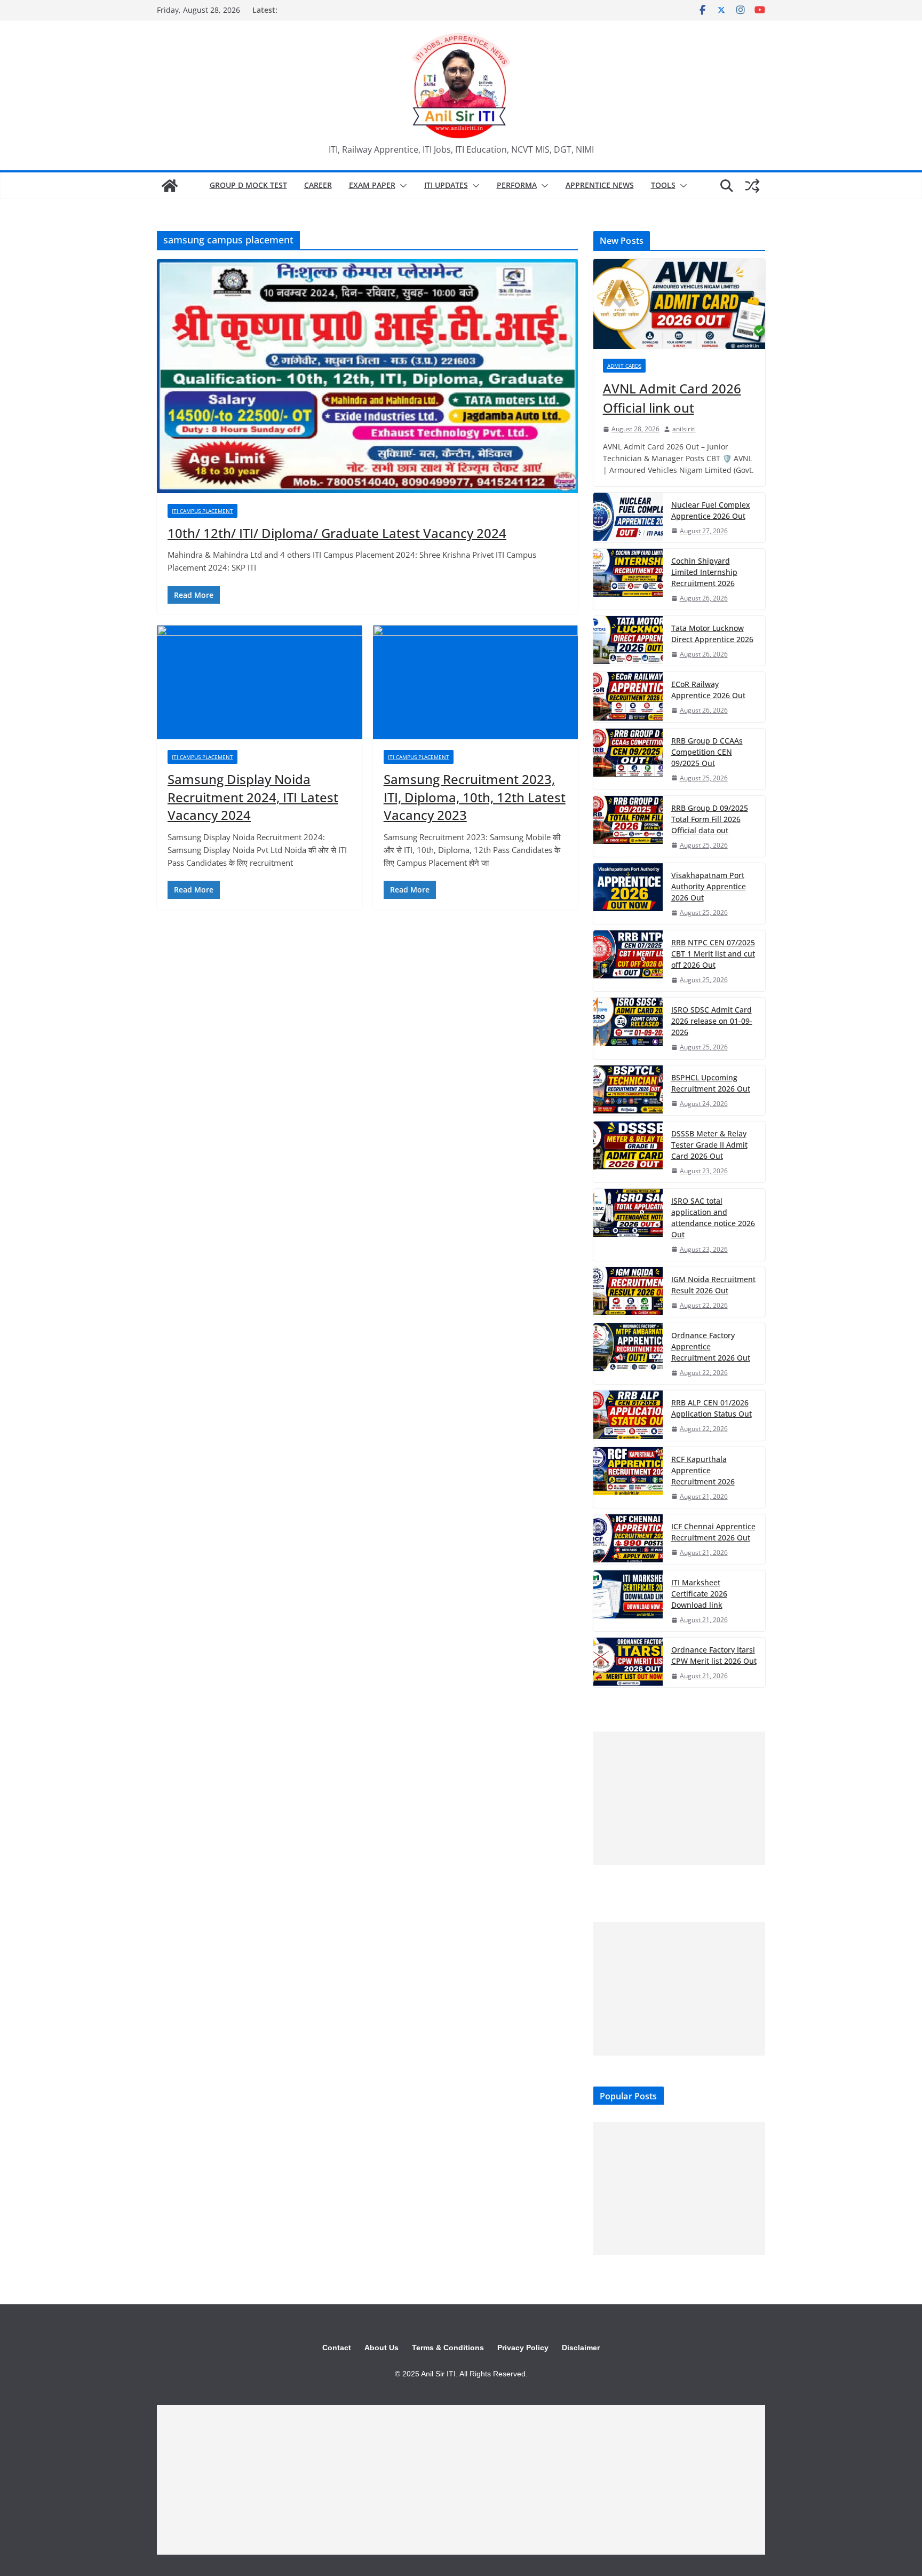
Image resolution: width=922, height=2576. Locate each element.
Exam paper (372, 185)
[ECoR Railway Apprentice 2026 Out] (628, 697)
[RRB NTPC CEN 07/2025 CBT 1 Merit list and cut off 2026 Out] (628, 961)
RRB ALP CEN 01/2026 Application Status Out (712, 1408)
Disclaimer (581, 2348)
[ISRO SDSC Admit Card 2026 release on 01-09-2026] (628, 1028)
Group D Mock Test (248, 185)
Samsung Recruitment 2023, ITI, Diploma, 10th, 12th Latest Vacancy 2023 (475, 797)
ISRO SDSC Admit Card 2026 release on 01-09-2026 (712, 1021)
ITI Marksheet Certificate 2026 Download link (699, 1594)
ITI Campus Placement (202, 511)
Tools (663, 185)
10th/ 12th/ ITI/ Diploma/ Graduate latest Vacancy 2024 (337, 533)
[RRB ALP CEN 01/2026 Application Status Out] (628, 1415)
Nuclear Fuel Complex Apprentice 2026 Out (711, 510)
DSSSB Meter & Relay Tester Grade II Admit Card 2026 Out (709, 1145)
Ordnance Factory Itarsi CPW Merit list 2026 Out (714, 1655)
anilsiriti (684, 429)
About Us (381, 2348)
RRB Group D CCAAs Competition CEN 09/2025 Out (707, 752)
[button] (401, 186)
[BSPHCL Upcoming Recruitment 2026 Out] (628, 1090)
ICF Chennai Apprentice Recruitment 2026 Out (713, 1532)
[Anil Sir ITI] (170, 186)
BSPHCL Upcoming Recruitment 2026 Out (711, 1083)
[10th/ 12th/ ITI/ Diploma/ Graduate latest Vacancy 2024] (367, 376)
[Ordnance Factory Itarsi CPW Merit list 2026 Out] (628, 1662)
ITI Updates (446, 185)
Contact (337, 2348)
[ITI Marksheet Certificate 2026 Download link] (628, 1601)
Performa (517, 185)
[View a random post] (752, 186)
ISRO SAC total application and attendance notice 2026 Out (713, 1218)
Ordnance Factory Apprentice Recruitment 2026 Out (711, 1346)
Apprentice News (600, 185)
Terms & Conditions (448, 2348)
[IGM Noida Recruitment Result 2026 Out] (628, 1292)
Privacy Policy (523, 2348)
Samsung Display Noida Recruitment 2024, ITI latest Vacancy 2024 (253, 797)
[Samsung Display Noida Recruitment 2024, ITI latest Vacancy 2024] (260, 682)
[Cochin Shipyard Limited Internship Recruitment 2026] (628, 579)
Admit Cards (624, 366)
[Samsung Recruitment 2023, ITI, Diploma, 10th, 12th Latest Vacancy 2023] (476, 682)
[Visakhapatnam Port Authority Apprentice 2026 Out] (628, 894)
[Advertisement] (679, 1798)
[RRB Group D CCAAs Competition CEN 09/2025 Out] (628, 759)
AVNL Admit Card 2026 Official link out (672, 398)
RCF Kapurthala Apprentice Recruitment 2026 (703, 1470)
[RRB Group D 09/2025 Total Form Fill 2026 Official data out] (628, 826)
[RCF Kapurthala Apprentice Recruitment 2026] (628, 1477)
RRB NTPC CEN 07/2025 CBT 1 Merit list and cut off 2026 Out (713, 954)
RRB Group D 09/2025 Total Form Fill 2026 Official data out (710, 819)
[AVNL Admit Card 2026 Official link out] (679, 304)
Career (318, 185)
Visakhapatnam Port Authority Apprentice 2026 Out (709, 886)
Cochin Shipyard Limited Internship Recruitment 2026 (704, 572)
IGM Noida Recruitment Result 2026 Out (713, 1285)
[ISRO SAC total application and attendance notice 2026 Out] (628, 1225)
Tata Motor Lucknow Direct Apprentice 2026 (712, 634)
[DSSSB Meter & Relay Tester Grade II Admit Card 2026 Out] (628, 1152)
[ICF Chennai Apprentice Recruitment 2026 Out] (628, 1539)
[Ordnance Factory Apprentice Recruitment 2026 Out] (628, 1354)
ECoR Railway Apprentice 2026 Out (708, 690)
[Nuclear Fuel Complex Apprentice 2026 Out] (628, 517)
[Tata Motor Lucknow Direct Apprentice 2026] (628, 641)
